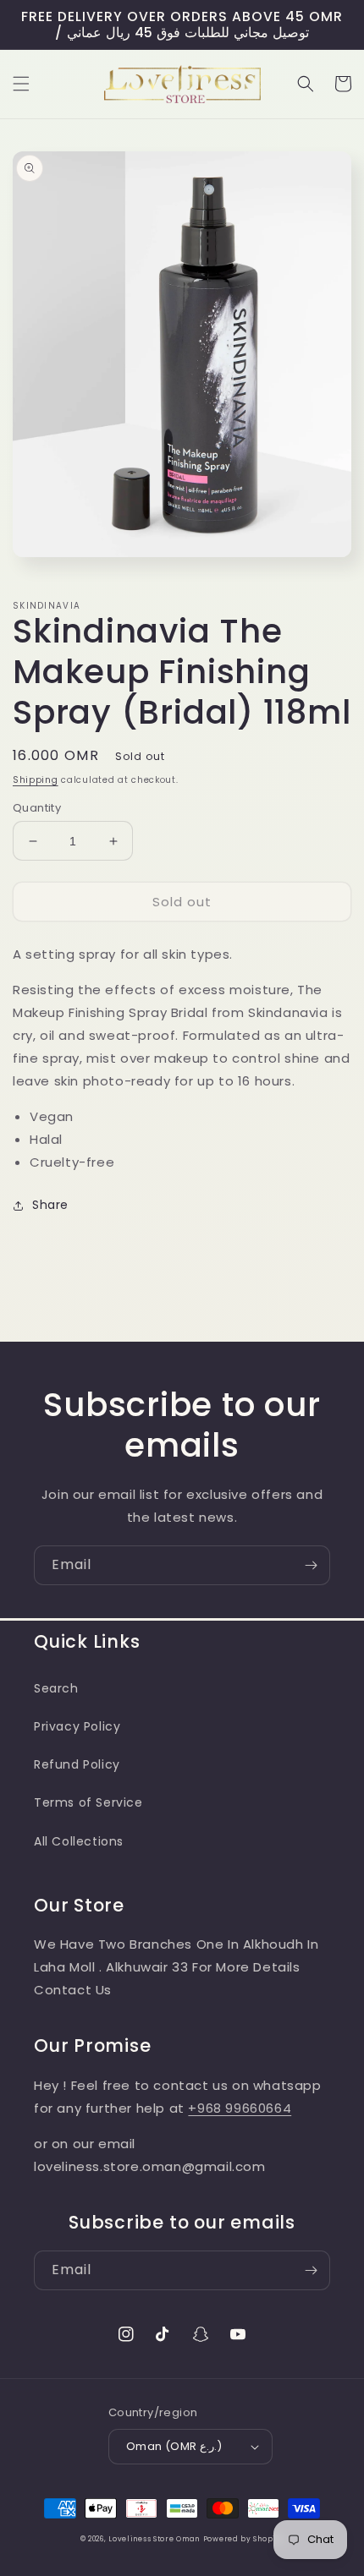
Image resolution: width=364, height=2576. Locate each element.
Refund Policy (77, 1764)
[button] (21, 84)
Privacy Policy (77, 1726)
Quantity (37, 808)
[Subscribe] (311, 1565)
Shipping (36, 780)
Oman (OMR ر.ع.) (174, 2446)
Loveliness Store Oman (154, 2539)
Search (56, 1688)
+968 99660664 (240, 2108)
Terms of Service (88, 1802)
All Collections (79, 1841)
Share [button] (50, 1205)
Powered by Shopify (244, 2539)
